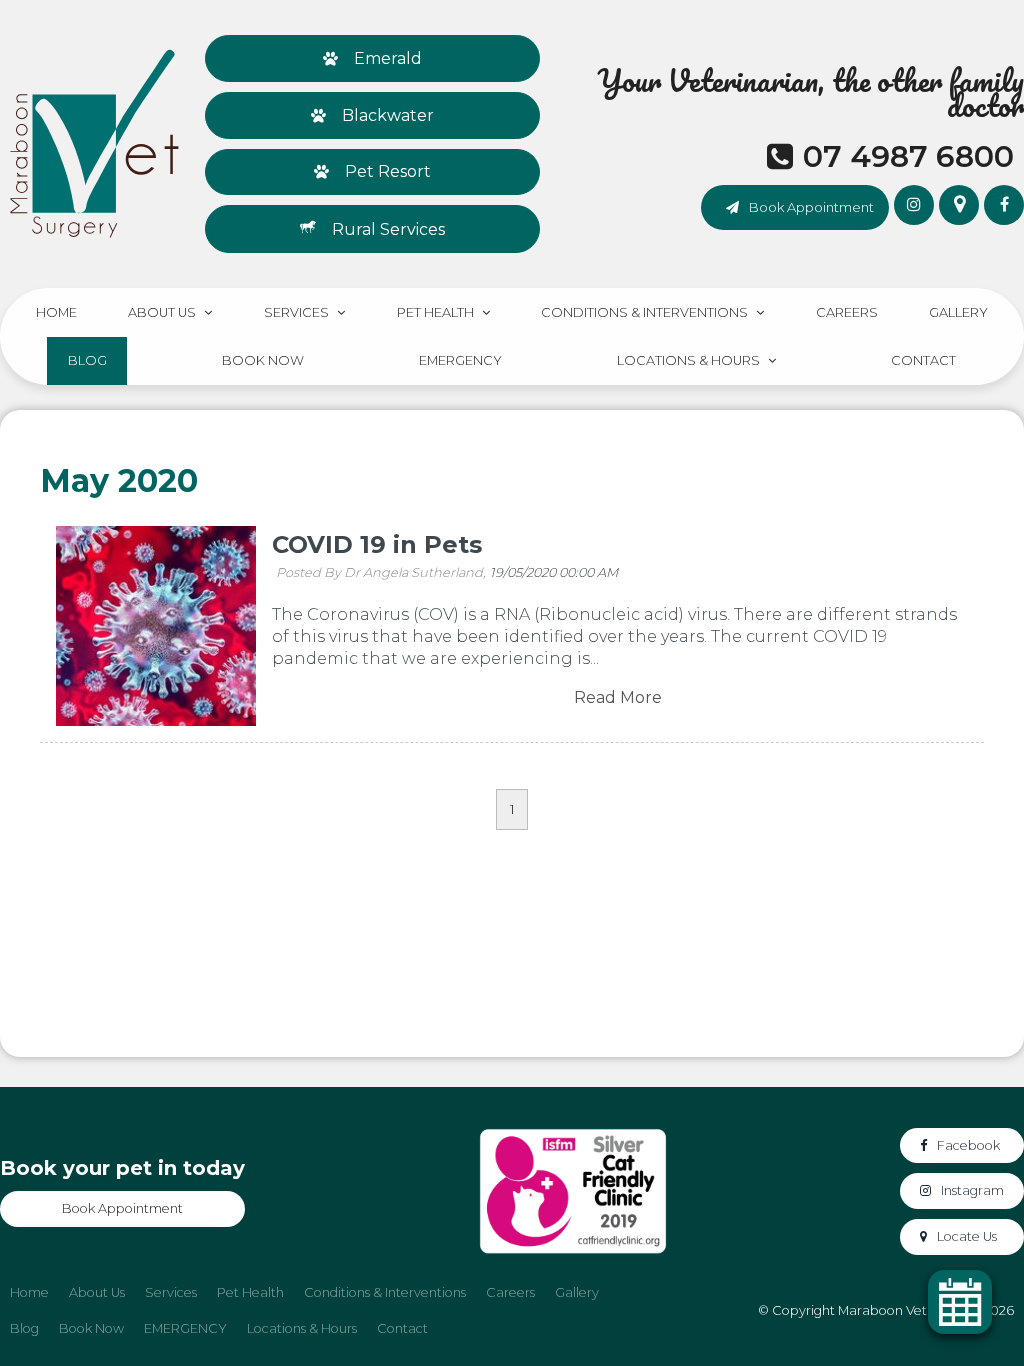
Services (296, 312)
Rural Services (388, 229)
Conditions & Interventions (644, 312)
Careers (847, 312)
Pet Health (435, 312)
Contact (923, 360)
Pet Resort (388, 171)
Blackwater (388, 115)
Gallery (958, 312)
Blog (87, 360)
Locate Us (967, 1236)
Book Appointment (811, 207)
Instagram (972, 1190)
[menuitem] (29, 1293)
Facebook (968, 1145)
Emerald (388, 58)
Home (56, 312)
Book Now (263, 360)
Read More (618, 698)
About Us (162, 312)
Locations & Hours (688, 360)
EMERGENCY (460, 360)
